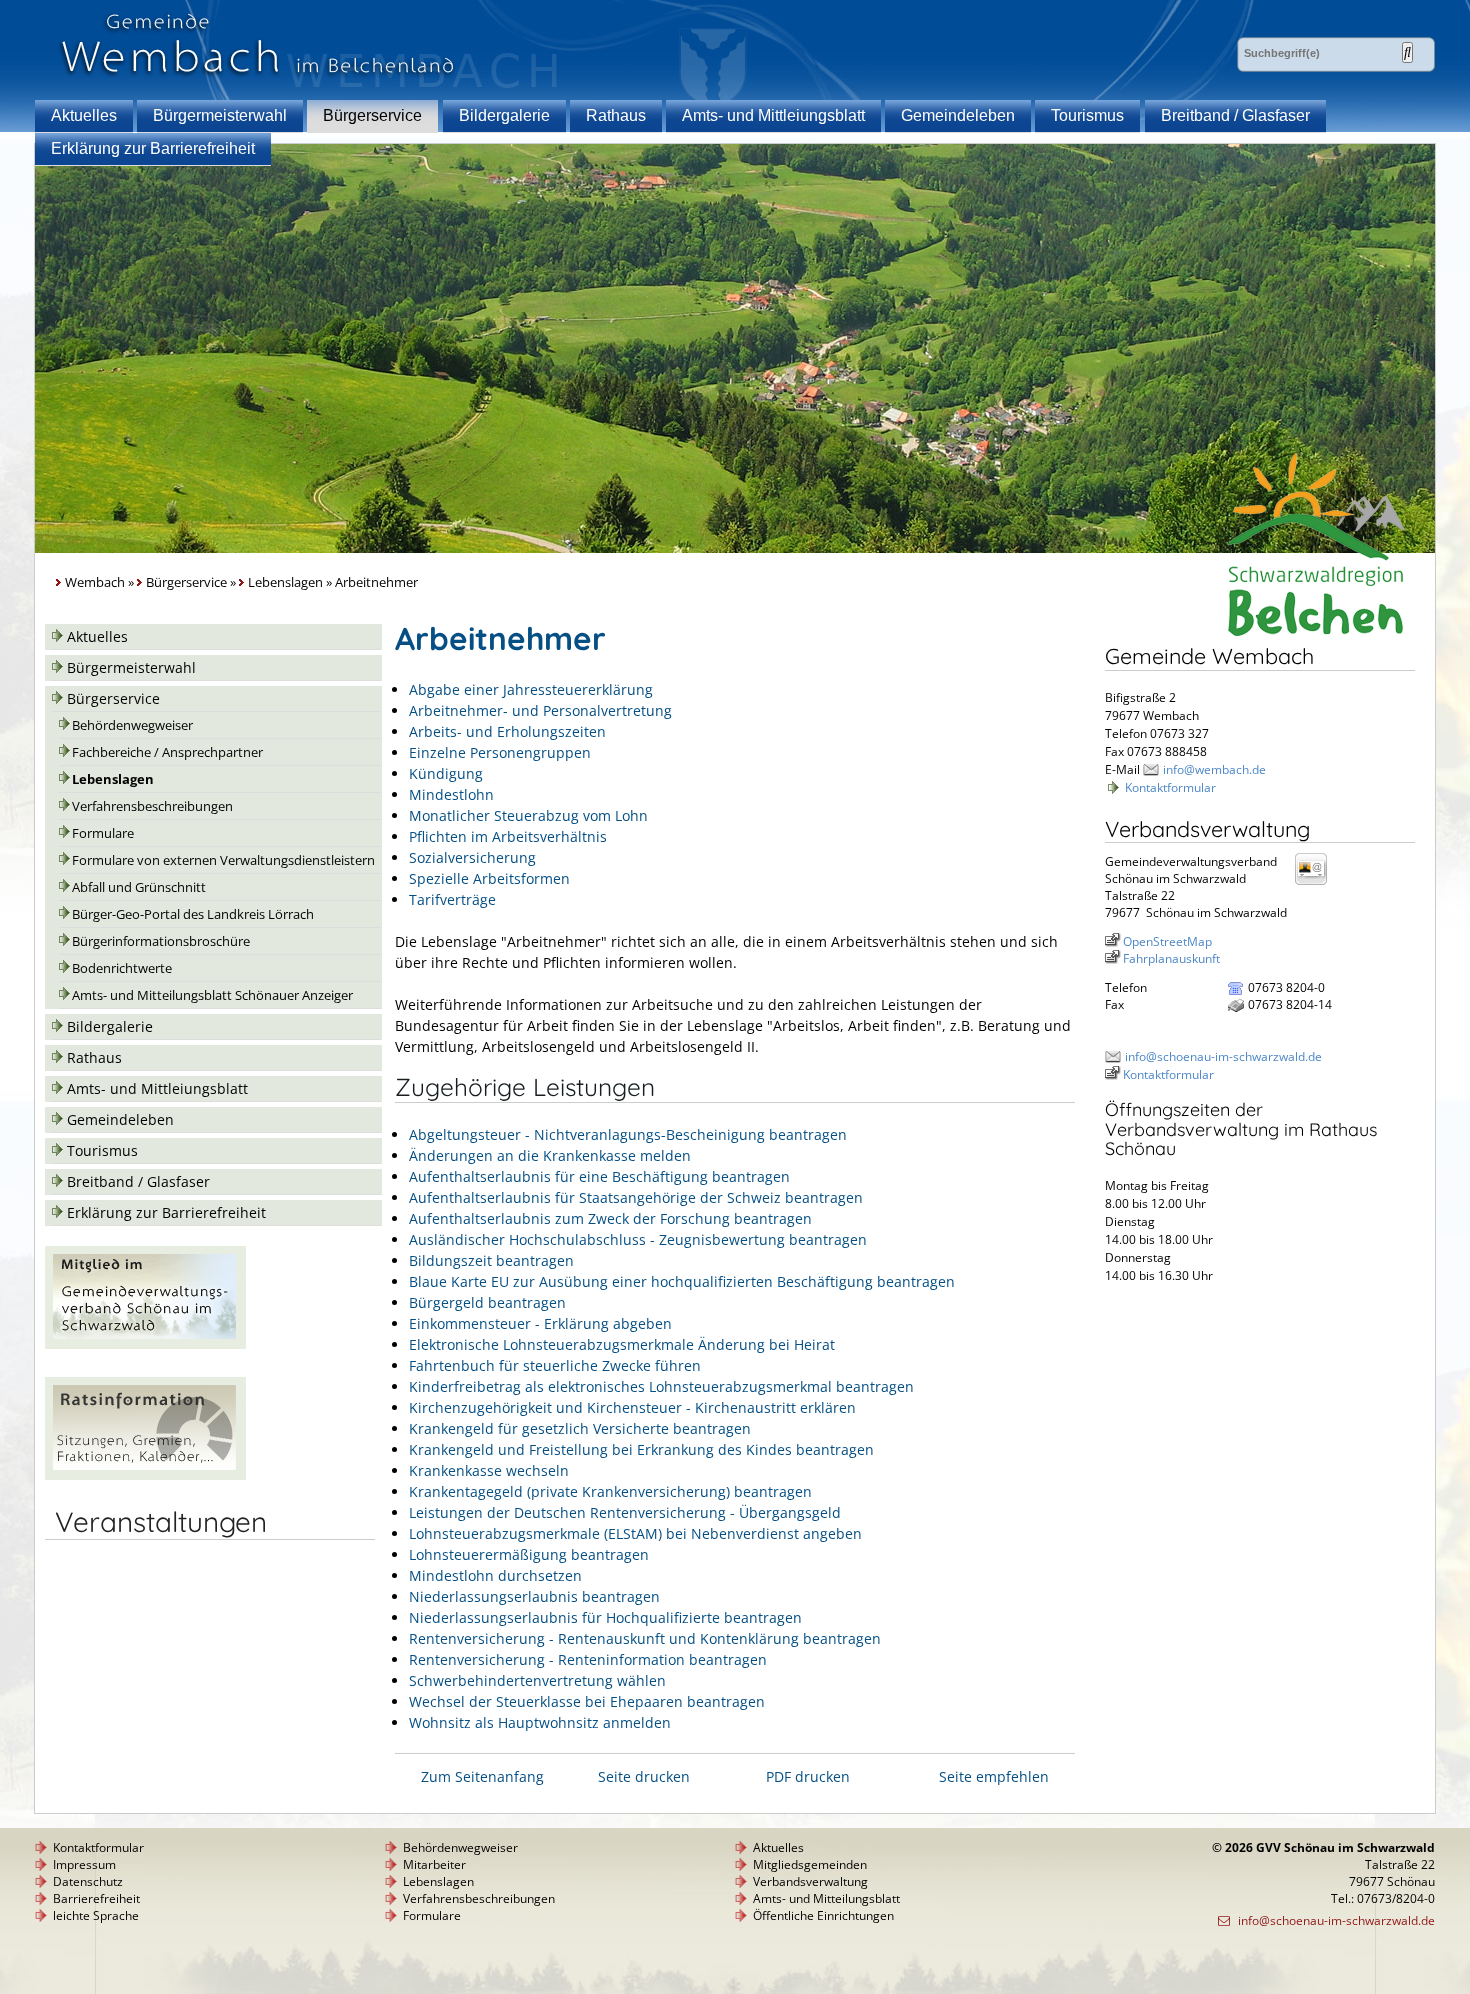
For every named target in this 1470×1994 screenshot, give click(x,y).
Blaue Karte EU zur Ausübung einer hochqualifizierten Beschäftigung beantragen (682, 1281)
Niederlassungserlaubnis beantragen (534, 1596)
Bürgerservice (372, 115)
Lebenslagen (285, 582)
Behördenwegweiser (132, 725)
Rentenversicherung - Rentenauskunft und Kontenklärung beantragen (645, 1638)
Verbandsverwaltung (810, 1881)
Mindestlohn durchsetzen (495, 1575)
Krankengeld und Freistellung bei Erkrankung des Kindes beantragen (641, 1449)
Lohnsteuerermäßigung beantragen (529, 1554)
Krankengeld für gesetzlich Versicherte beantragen (580, 1428)
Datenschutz (88, 1881)
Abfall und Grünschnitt (139, 887)
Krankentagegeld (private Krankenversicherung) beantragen (610, 1491)
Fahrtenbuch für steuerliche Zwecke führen (555, 1365)
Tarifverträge (452, 899)
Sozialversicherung (472, 857)
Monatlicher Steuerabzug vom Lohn (528, 815)
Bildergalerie (504, 115)
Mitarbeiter (434, 1864)
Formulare (103, 833)
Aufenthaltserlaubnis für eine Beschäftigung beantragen (599, 1176)
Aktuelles (84, 115)
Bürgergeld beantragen (487, 1302)
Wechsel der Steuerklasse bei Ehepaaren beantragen (587, 1701)
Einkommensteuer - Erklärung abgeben (540, 1323)
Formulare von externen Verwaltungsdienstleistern (223, 860)
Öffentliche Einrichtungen (823, 1915)
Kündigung (446, 773)
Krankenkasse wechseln (489, 1470)
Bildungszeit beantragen (491, 1260)
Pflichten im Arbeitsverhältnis (508, 836)
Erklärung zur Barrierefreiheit (153, 148)
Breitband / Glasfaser (1235, 115)
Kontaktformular (1170, 787)
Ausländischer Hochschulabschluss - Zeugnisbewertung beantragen (638, 1239)
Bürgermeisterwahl (220, 115)
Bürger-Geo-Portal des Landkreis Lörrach (193, 914)
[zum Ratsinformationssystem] (145, 1474)
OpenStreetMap (1167, 941)
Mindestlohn (451, 794)
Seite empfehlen (994, 1776)
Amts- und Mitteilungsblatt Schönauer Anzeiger (212, 995)
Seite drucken (644, 1776)
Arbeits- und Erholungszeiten (507, 731)
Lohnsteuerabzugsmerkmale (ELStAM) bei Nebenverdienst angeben (635, 1533)
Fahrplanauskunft (1171, 958)
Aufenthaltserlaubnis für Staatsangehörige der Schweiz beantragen (636, 1197)
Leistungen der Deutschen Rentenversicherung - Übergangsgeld (625, 1512)
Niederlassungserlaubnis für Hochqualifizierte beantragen (605, 1617)
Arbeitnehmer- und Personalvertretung (540, 710)
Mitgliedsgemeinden (810, 1864)
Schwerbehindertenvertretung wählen (537, 1680)
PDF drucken (808, 1776)
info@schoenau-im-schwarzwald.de (1223, 1056)
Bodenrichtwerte (122, 968)
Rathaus (616, 115)
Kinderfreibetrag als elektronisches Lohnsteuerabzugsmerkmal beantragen (661, 1386)
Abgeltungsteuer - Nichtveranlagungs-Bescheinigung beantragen (628, 1134)
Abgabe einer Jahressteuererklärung (531, 689)
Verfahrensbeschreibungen (152, 806)
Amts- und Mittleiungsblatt (773, 115)
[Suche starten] (1407, 52)
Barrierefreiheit (96, 1898)
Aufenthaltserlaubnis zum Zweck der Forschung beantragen (610, 1218)
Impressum (84, 1864)
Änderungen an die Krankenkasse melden (550, 1155)
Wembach (95, 582)
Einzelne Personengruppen (500, 752)
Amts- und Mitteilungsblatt (826, 1898)
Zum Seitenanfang (482, 1776)
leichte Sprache (96, 1915)
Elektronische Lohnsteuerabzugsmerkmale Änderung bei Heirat (622, 1344)
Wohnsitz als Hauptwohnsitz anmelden (540, 1722)
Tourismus (1087, 115)
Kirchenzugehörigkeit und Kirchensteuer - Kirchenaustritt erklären (632, 1407)
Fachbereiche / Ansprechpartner (167, 752)
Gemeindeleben (958, 115)
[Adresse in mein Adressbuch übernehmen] (1317, 883)
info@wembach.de (1214, 769)
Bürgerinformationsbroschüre (161, 941)
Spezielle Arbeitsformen (489, 878)
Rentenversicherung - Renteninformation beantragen (588, 1659)
